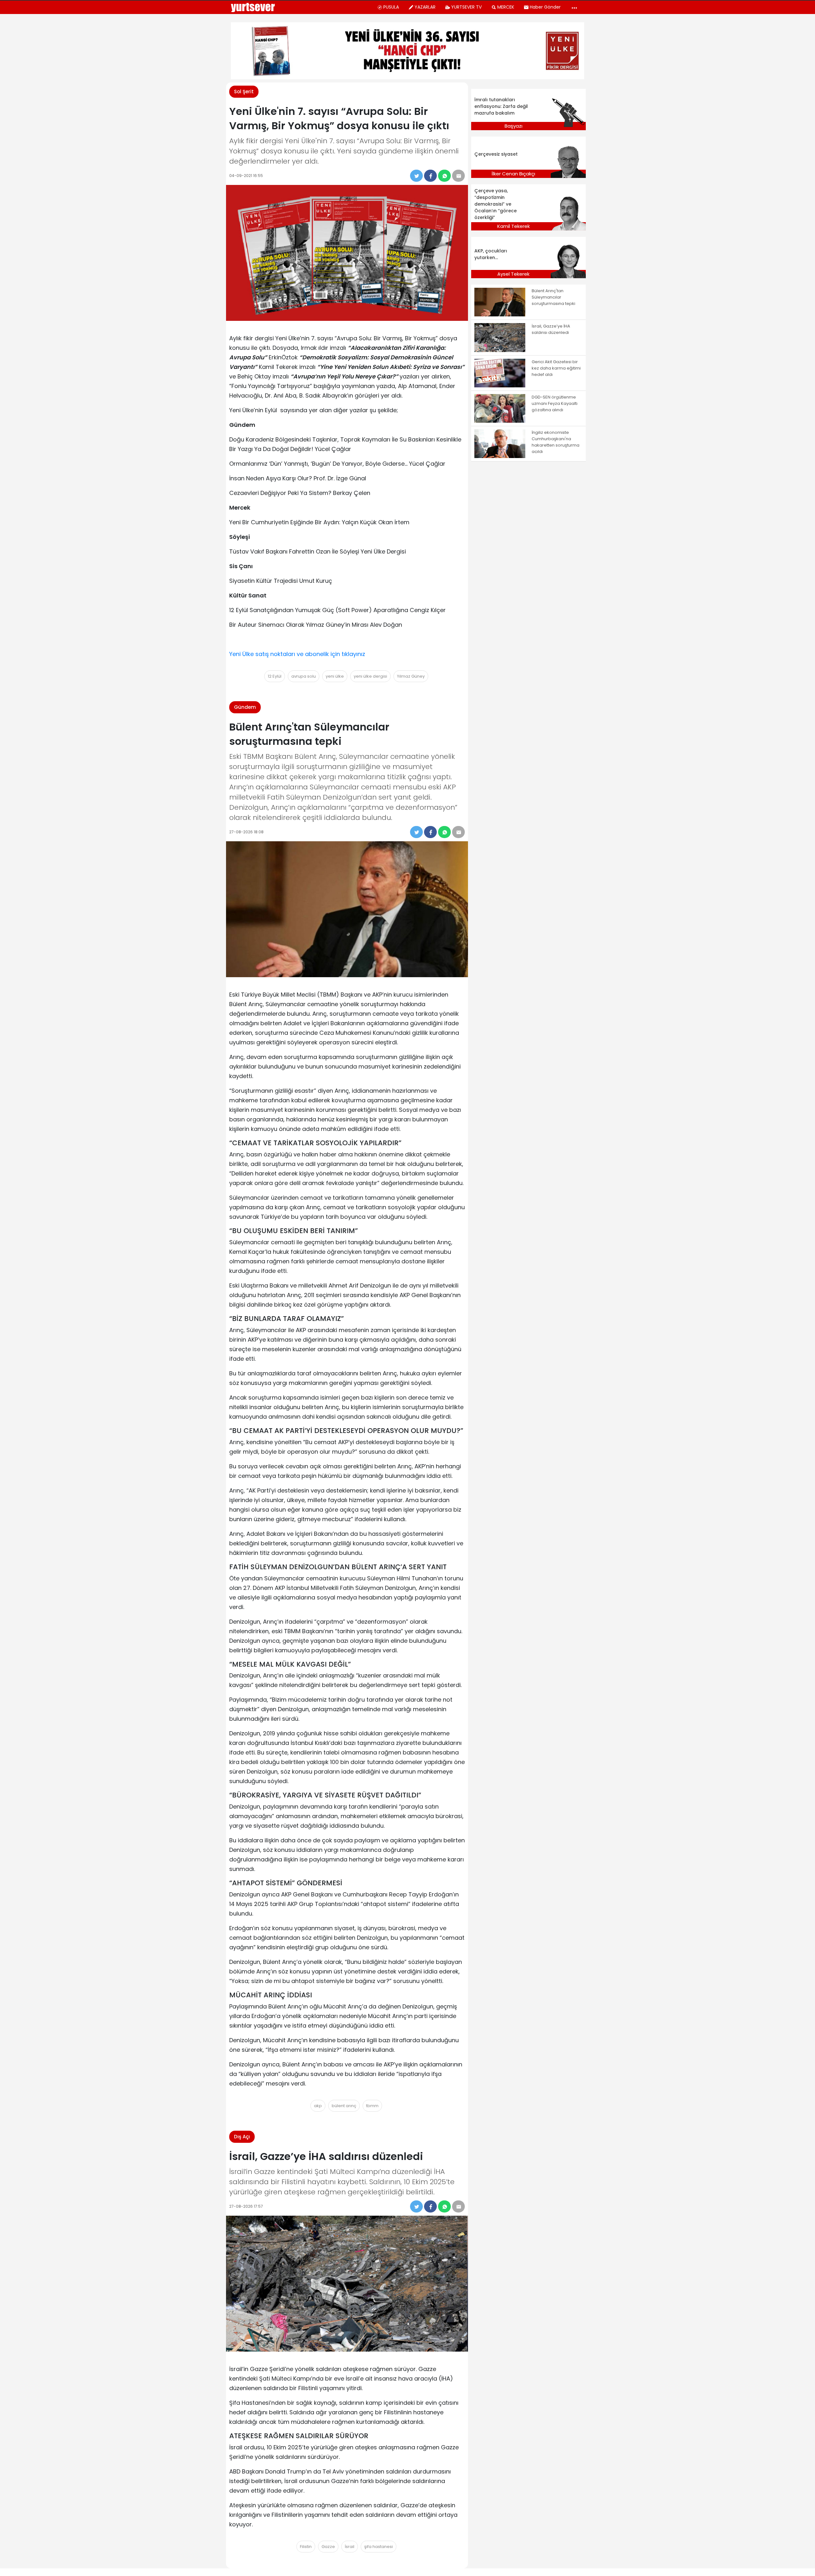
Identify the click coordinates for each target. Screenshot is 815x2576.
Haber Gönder (545, 7)
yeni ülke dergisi (370, 676)
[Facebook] (430, 176)
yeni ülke (335, 676)
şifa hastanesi (379, 2547)
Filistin (306, 2547)
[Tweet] (416, 176)
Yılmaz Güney (411, 676)
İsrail (350, 2547)
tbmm (372, 2106)
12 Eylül (275, 676)
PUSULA (391, 7)
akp (318, 2106)
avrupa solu (304, 676)
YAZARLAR (425, 7)
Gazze (328, 2547)
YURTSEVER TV (466, 7)
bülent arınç (344, 2106)
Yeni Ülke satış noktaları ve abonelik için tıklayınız (297, 654)
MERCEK (506, 7)
